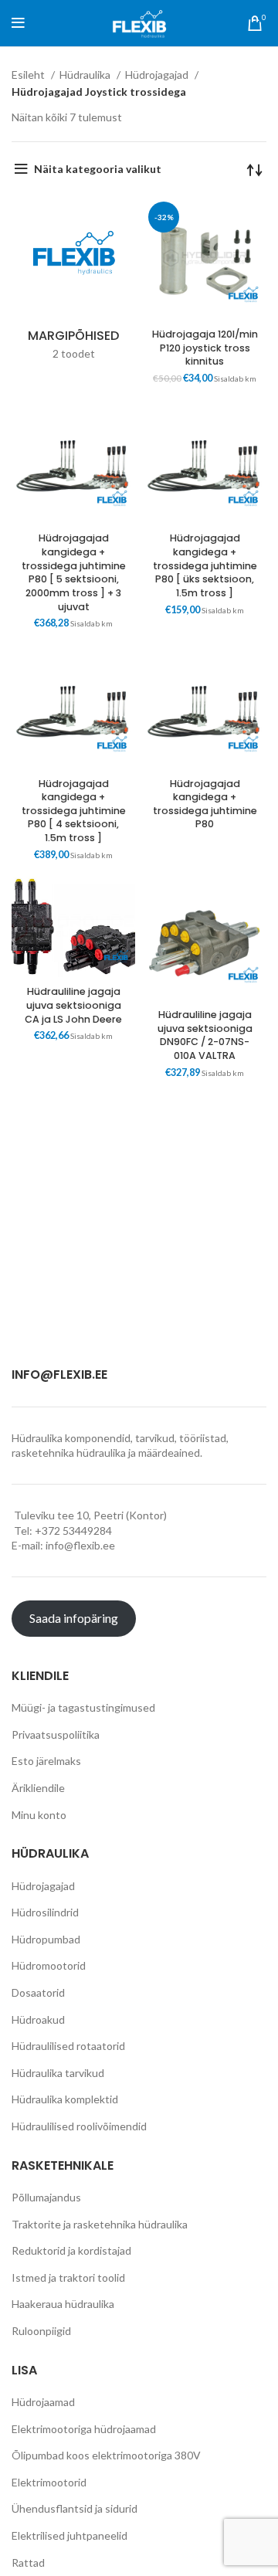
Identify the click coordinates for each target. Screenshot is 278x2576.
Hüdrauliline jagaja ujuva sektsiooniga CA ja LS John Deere (73, 1005)
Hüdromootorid (49, 1965)
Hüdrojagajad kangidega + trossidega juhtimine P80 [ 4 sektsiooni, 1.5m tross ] (74, 811)
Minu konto (39, 1815)
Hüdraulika (86, 75)
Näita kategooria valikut (98, 169)
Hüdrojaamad (43, 2402)
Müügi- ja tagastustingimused (83, 1707)
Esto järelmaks (46, 1761)
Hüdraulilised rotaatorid (68, 2046)
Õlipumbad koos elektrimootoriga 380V (106, 2455)
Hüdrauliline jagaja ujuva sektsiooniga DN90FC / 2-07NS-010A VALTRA (205, 1035)
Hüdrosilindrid (45, 1912)
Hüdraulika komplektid (65, 2099)
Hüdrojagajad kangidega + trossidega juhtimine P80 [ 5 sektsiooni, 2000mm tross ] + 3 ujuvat (74, 572)
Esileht (29, 75)
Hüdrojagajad (158, 75)
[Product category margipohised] (73, 283)
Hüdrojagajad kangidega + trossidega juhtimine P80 (205, 804)
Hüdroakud (38, 2019)
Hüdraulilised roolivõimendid (79, 2126)
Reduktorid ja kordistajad (71, 2250)
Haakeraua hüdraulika (63, 2304)
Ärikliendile (38, 1788)
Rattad (28, 2562)
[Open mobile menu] (18, 23)
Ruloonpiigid (41, 2331)
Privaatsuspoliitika (56, 1734)
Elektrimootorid (49, 2482)
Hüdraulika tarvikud (58, 2073)
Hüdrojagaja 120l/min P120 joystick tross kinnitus (205, 348)
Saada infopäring (74, 1618)
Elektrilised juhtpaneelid (69, 2535)
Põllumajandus (46, 2197)
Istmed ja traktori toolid (68, 2277)
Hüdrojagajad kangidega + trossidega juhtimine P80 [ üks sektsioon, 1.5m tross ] (205, 565)
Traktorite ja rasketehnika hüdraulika (100, 2224)
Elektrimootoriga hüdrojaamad (84, 2429)
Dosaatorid (38, 1992)
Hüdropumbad (46, 1939)
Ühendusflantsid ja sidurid (75, 2508)
